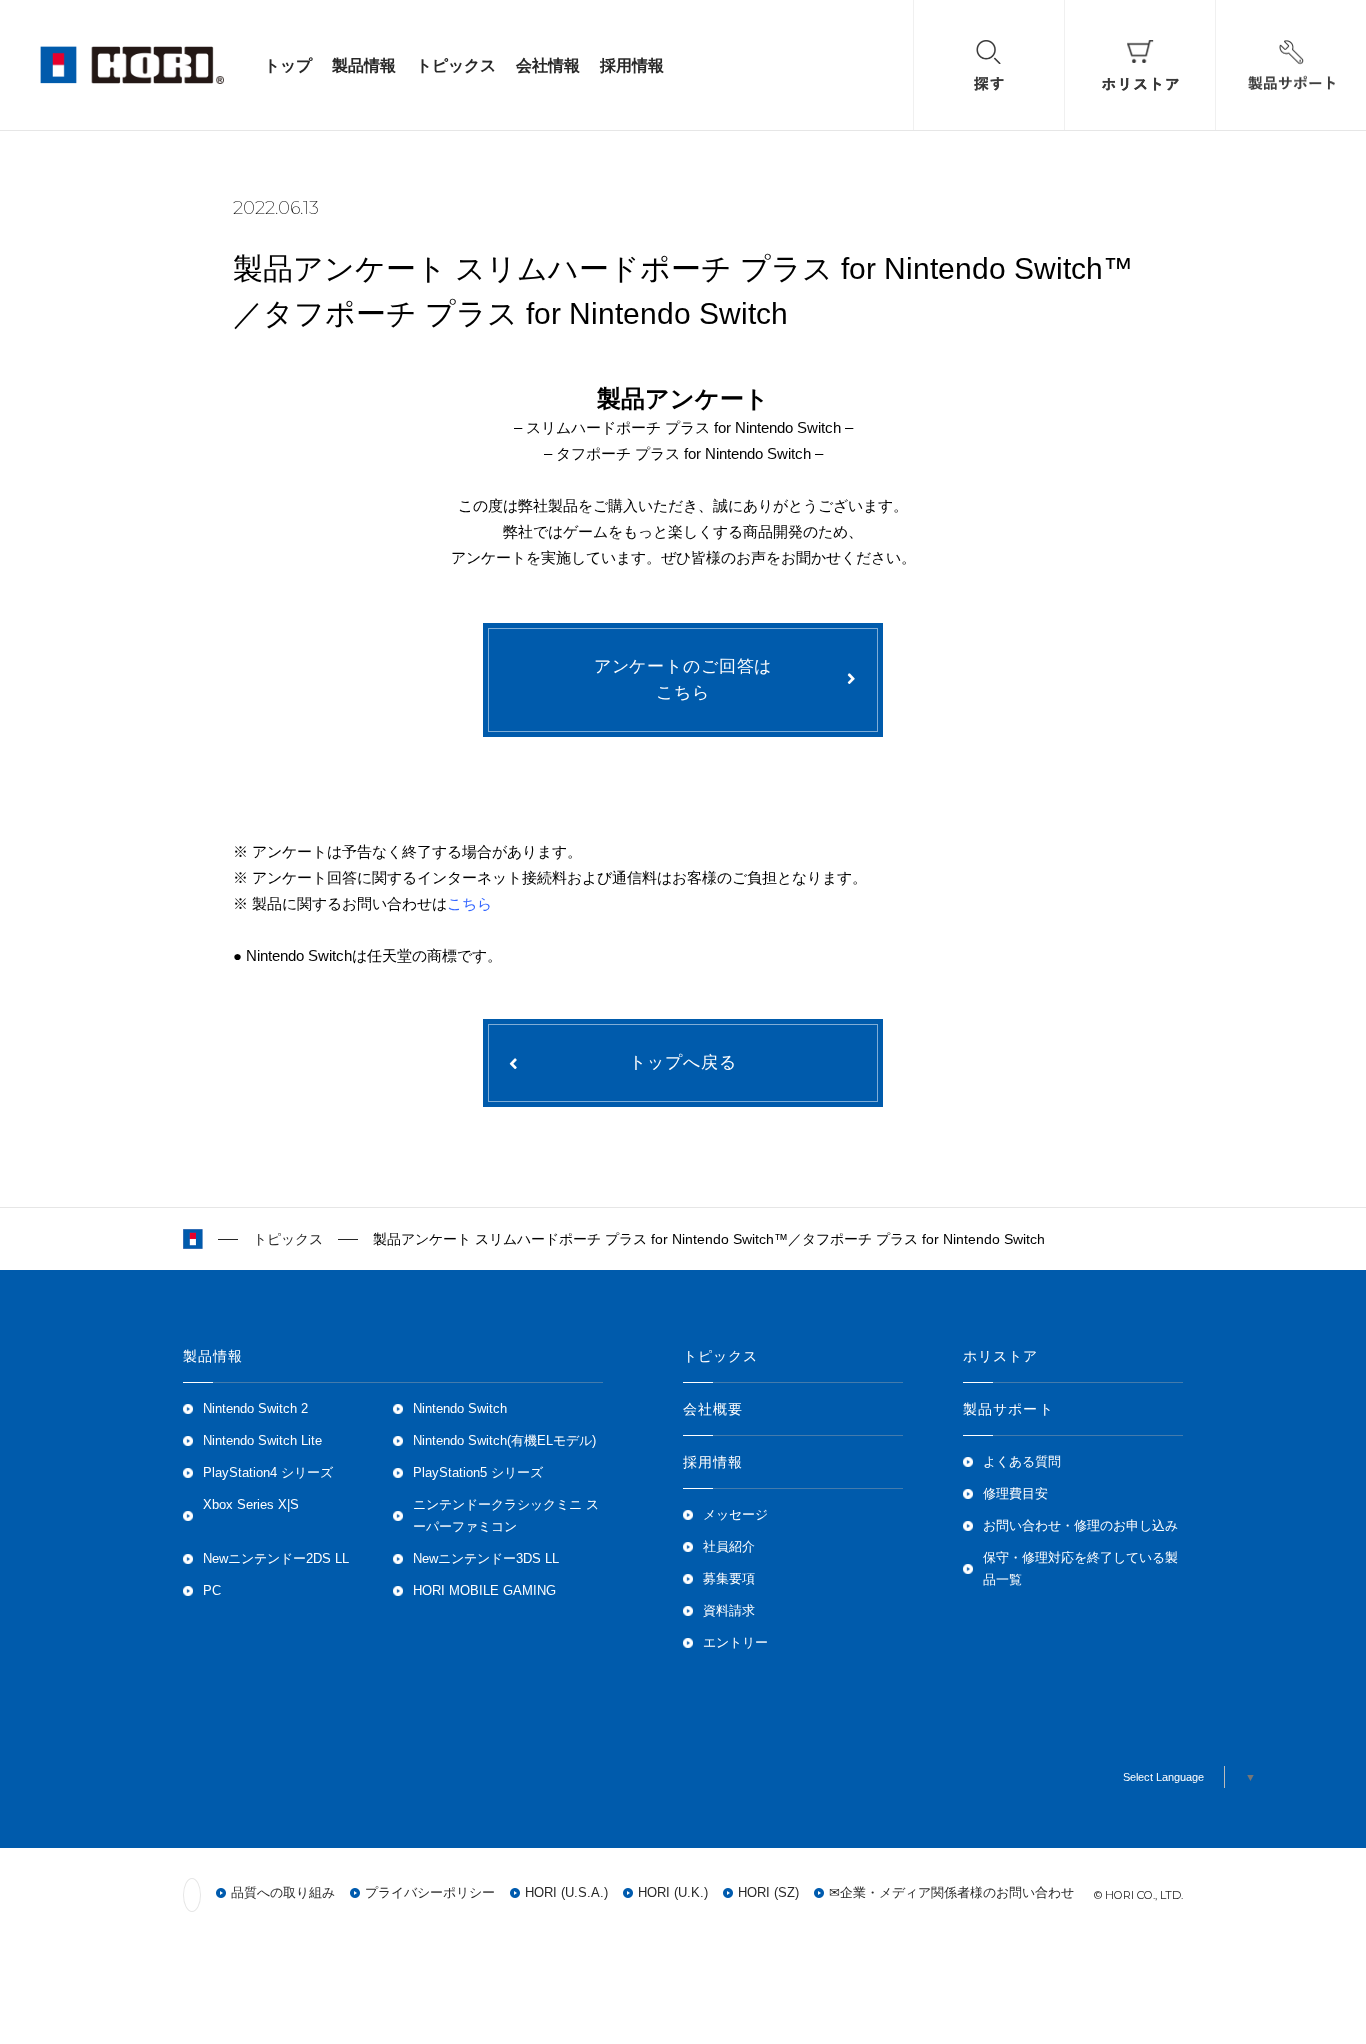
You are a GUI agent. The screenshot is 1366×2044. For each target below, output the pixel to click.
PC (212, 1591)
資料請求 (729, 1611)
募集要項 (729, 1579)
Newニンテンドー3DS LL (486, 1559)
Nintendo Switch (460, 1409)
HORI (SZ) (768, 1893)
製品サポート (1008, 1409)
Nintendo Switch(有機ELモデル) (504, 1441)
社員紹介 (729, 1547)
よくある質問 (1022, 1462)
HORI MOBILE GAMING (484, 1591)
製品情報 (364, 65)
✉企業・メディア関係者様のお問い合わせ (951, 1893)
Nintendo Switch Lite (262, 1441)
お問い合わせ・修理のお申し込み (1080, 1526)
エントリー (735, 1643)
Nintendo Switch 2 (255, 1409)
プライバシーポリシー (430, 1893)
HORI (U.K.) (673, 1893)
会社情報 (548, 65)
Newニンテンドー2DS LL (276, 1559)
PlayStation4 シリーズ (268, 1473)
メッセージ (735, 1515)
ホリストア (1001, 1356)
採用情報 (632, 65)
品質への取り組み (283, 1893)
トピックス (456, 65)
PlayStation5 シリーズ (478, 1473)
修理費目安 (1015, 1494)
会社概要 (713, 1409)
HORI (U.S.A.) (566, 1893)
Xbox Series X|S (251, 1505)
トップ (288, 65)
